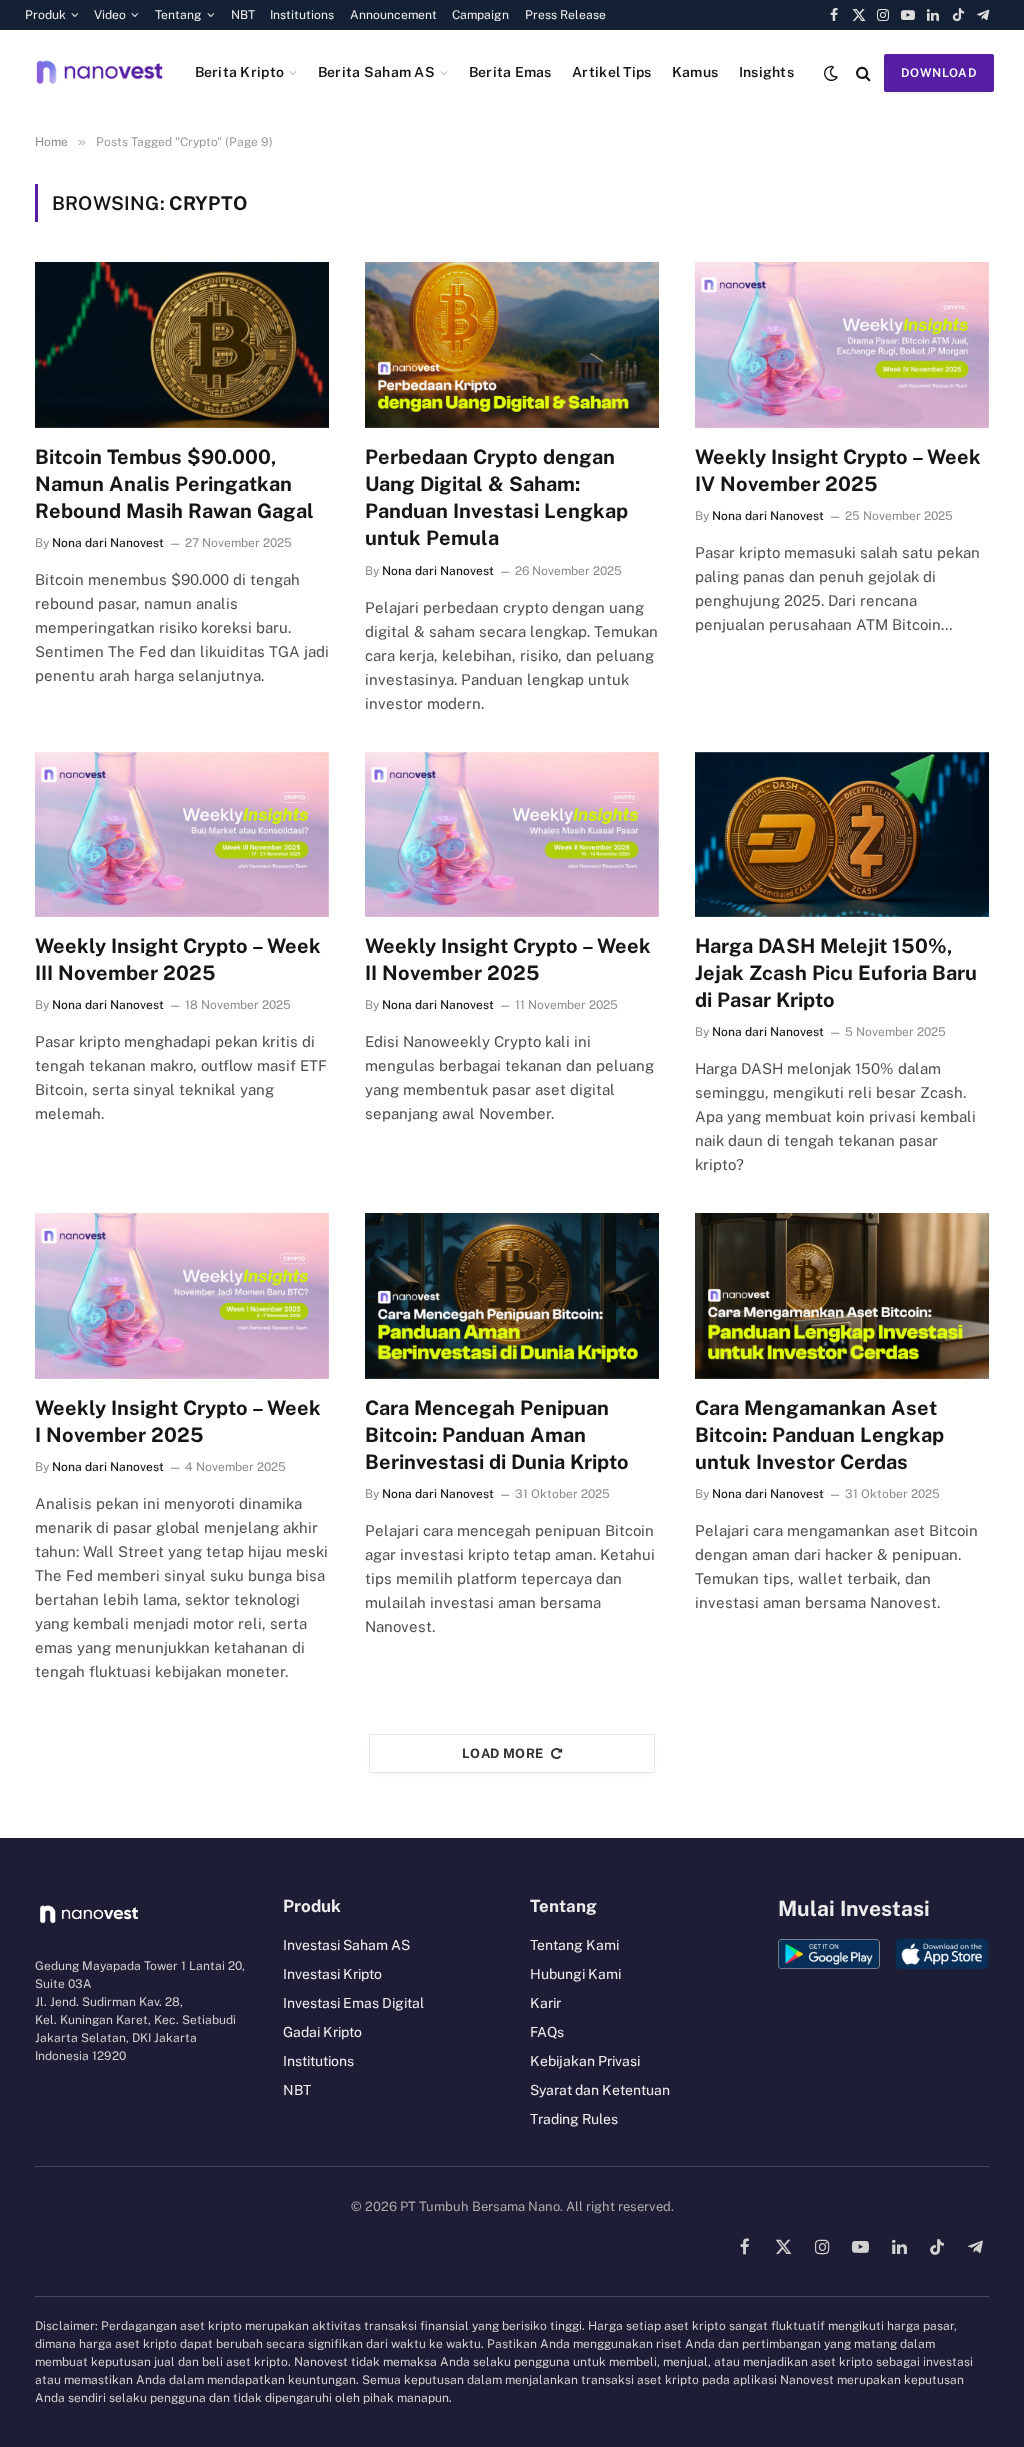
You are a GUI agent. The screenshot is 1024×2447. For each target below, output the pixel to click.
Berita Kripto (240, 72)
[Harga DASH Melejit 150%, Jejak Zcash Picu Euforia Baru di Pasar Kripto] (842, 834)
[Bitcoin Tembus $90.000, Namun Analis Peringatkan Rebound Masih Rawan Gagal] (182, 344)
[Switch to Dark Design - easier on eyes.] (831, 73)
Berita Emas (510, 72)
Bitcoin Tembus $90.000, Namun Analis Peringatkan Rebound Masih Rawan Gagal (174, 484)
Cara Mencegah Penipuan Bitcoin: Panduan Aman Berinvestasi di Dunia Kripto (497, 1435)
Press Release (565, 15)
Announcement (393, 15)
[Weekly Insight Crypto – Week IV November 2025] (842, 344)
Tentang (178, 15)
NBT (243, 15)
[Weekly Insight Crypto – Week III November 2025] (182, 834)
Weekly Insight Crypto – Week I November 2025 (178, 1421)
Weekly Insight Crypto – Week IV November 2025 (838, 470)
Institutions (302, 15)
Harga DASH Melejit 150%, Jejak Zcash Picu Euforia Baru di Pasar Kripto (836, 973)
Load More (503, 1753)
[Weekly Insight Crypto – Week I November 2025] (182, 1295)
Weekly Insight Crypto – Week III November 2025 (178, 959)
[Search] (863, 72)
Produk (45, 15)
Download (939, 73)
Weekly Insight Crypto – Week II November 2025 (508, 959)
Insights (766, 72)
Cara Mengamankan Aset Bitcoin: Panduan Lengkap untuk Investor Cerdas (819, 1435)
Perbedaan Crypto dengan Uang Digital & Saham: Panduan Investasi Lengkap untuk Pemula (496, 498)
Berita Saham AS (376, 72)
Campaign (480, 15)
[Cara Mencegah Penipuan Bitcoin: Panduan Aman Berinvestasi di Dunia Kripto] (512, 1295)
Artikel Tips (611, 72)
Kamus (695, 72)
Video (110, 15)
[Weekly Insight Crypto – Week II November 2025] (512, 834)
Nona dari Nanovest (108, 543)
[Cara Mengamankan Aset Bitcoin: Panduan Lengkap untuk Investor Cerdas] (842, 1295)
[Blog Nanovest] (99, 72)
